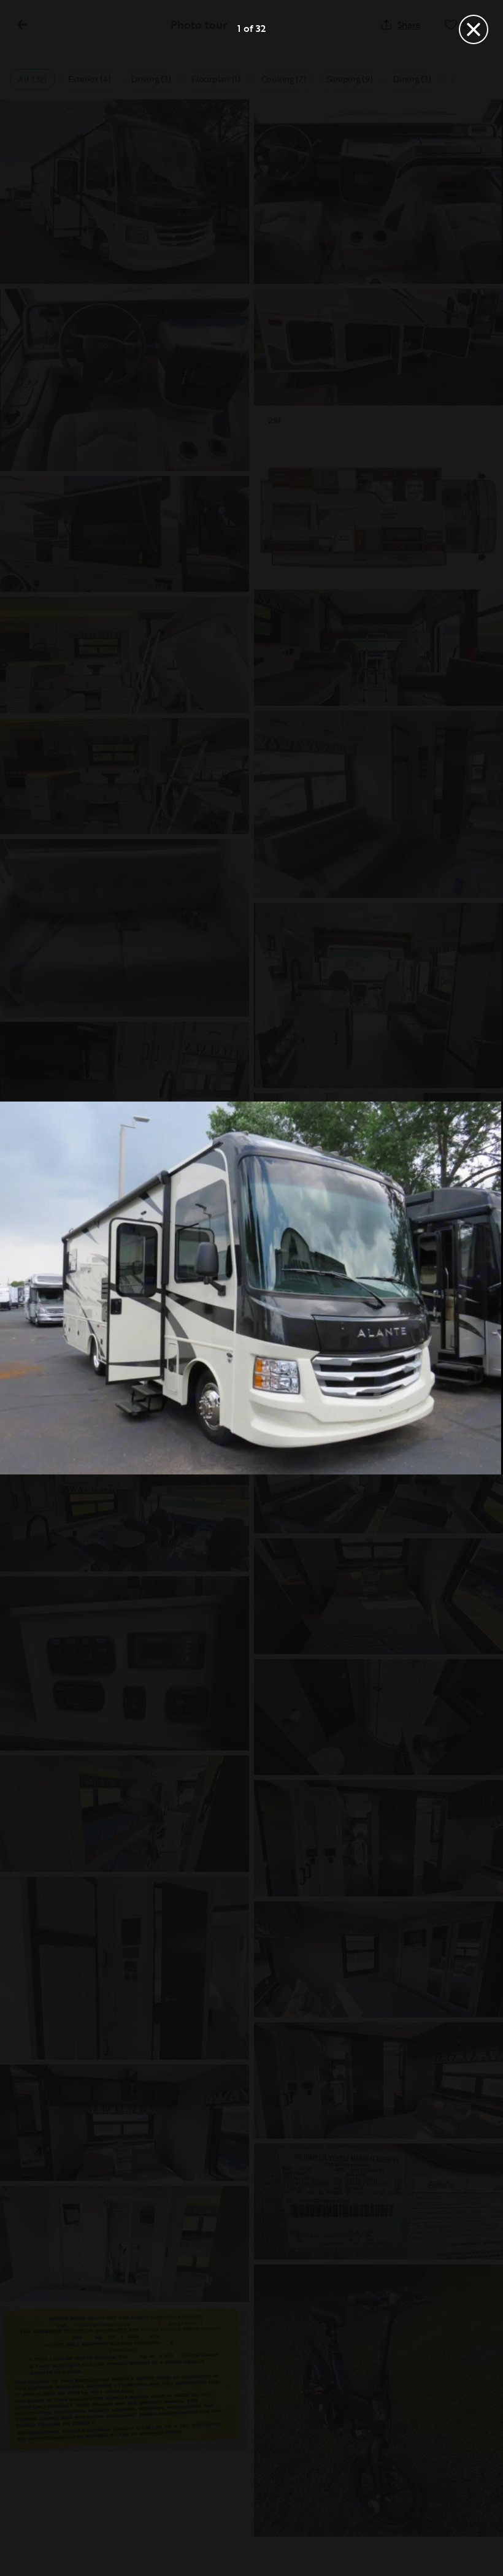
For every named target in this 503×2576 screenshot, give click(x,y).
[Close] (474, 29)
